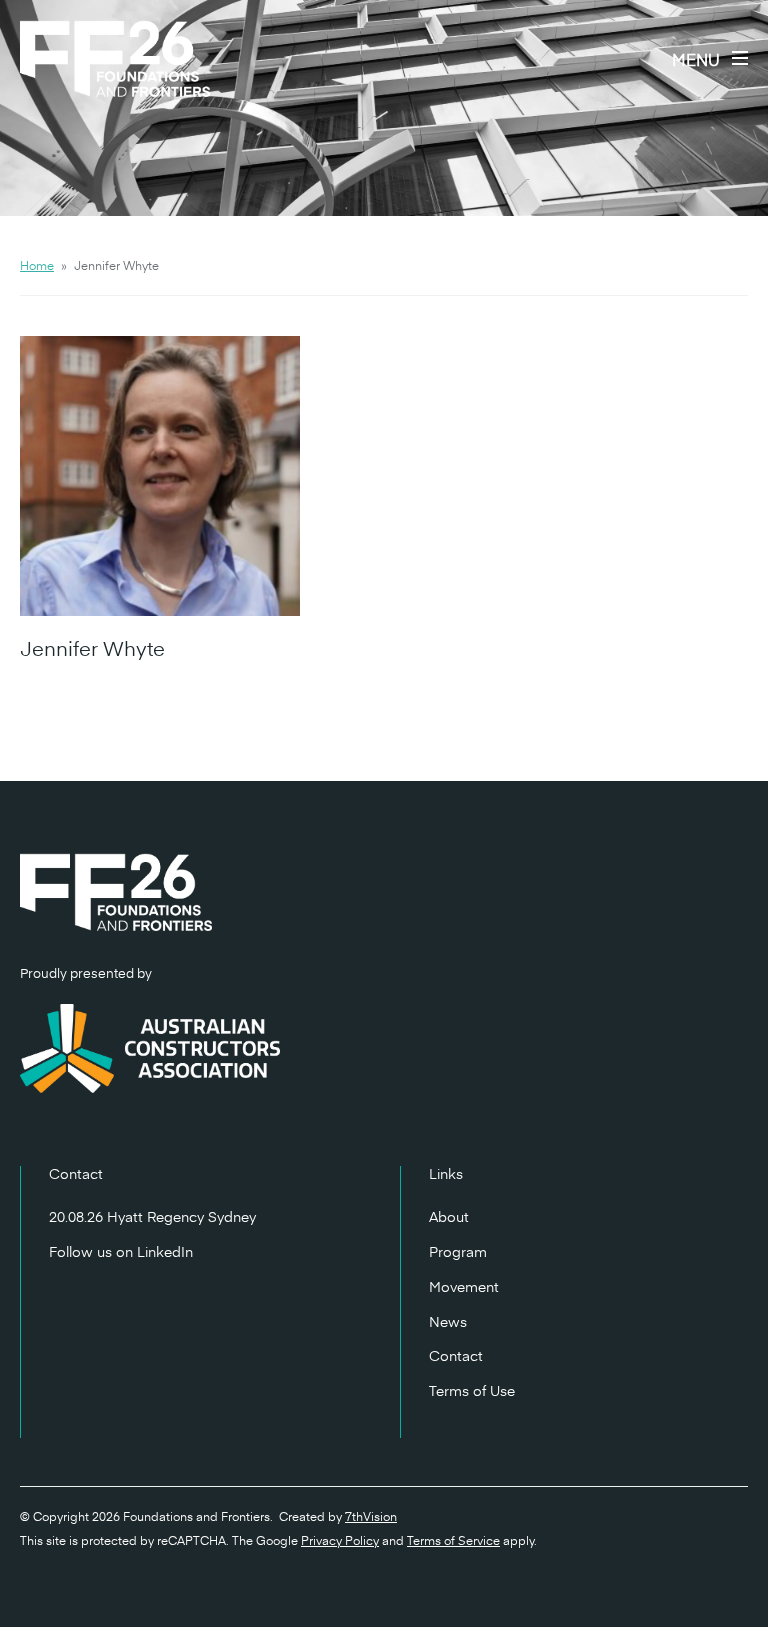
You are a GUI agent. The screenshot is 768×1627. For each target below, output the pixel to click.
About (449, 1216)
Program (458, 1251)
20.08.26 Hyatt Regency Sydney (152, 1216)
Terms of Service (453, 1540)
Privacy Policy (340, 1540)
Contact (456, 1355)
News (448, 1321)
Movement (464, 1286)
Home (37, 265)
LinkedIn (165, 1251)
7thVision (371, 1516)
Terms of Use (472, 1390)
